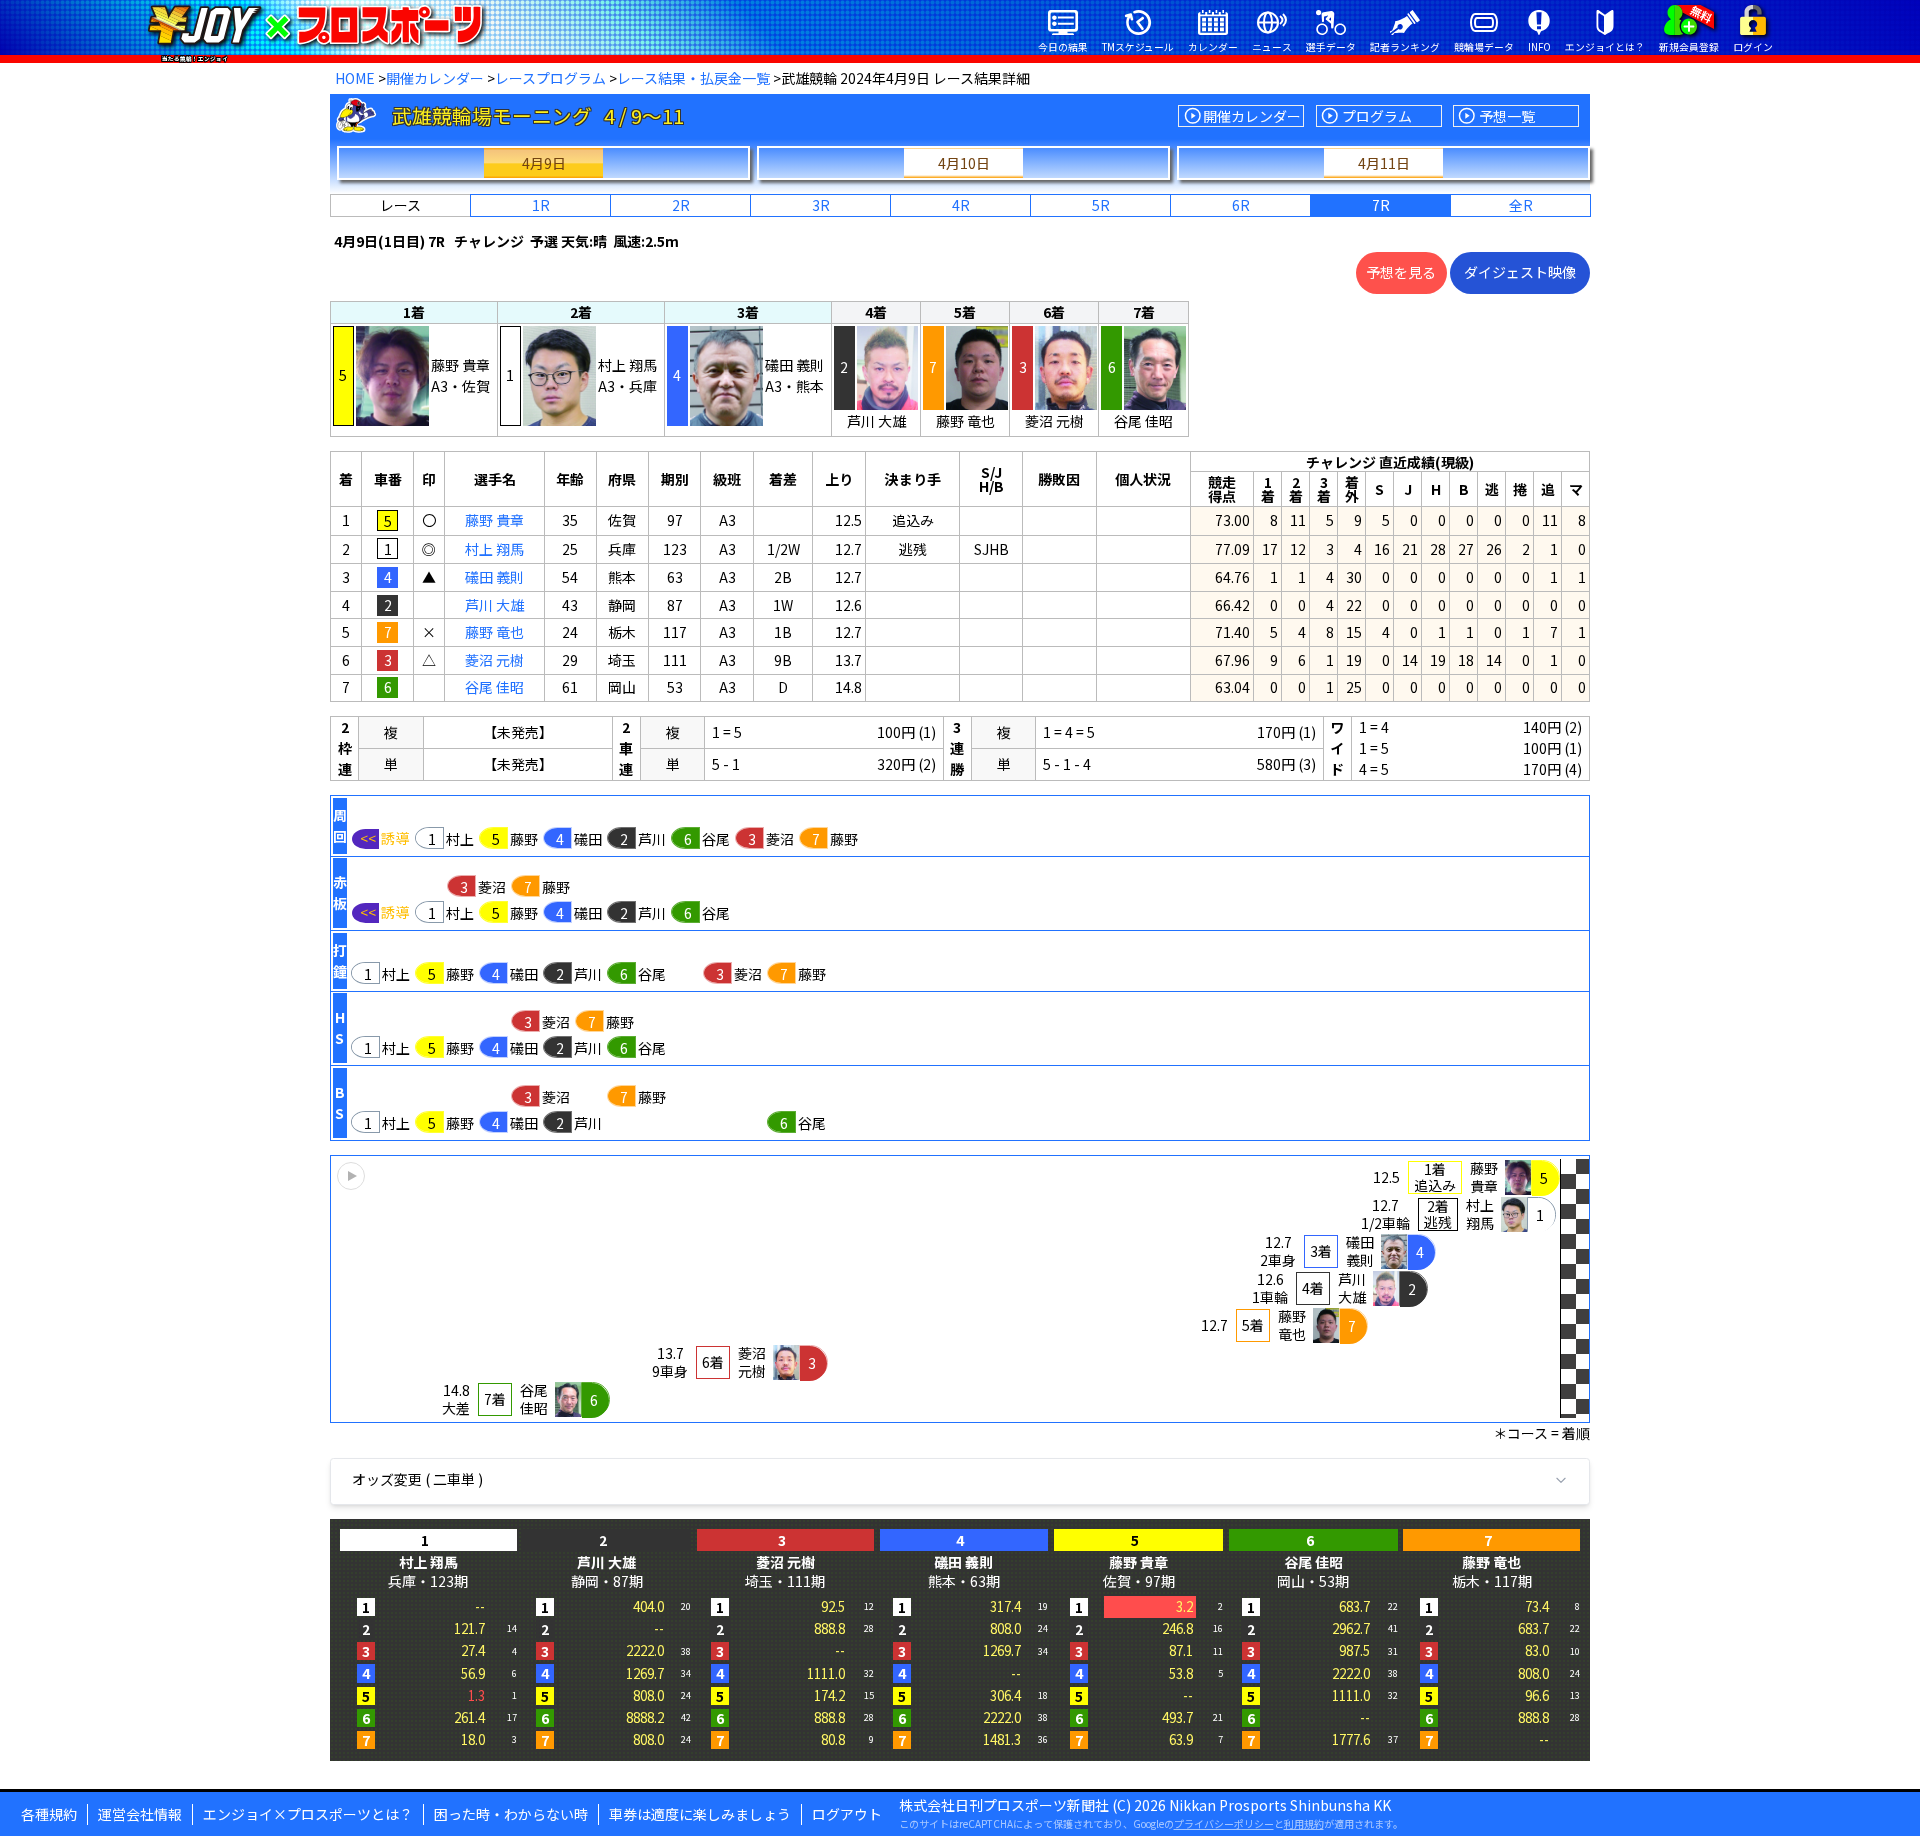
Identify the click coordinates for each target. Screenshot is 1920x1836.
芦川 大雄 (494, 605)
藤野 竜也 (494, 632)
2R (681, 205)
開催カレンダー (435, 78)
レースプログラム (550, 78)
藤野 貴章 (494, 520)
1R (541, 205)
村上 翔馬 (494, 549)
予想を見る (1401, 272)
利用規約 (1304, 1823)
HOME (355, 78)
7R (1381, 205)
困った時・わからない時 (511, 1814)
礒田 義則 (494, 577)
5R (1101, 205)
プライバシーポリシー (1224, 1823)
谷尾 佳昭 (494, 687)
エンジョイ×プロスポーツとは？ (308, 1814)
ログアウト (847, 1814)
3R (821, 205)
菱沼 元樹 (494, 660)
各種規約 (49, 1814)
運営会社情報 (140, 1814)
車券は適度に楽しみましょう (700, 1814)
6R (1241, 205)
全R (1521, 205)
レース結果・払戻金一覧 (693, 78)
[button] (960, 1289)
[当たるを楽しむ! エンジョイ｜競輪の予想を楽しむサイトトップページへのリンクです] (315, 25)
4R (961, 205)
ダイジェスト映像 (1520, 272)
